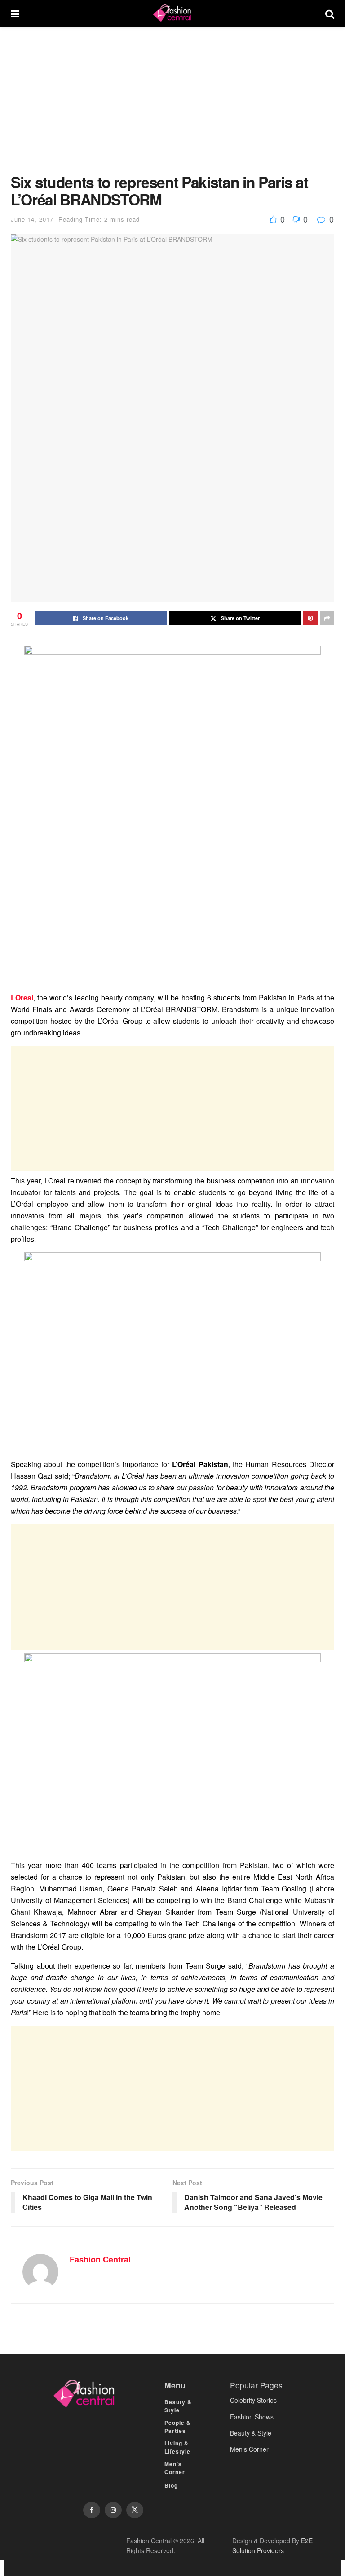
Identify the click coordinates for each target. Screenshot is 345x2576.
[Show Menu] (15, 13)
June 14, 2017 (32, 219)
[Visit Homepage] (172, 13)
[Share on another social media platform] (327, 618)
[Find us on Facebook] (92, 2510)
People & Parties (178, 2427)
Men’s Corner (175, 2468)
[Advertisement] (172, 107)
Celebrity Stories (253, 2400)
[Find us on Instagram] (113, 2510)
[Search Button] (330, 13)
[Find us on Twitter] (135, 2510)
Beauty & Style (178, 2406)
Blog (171, 2485)
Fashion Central (100, 2259)
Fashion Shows (252, 2417)
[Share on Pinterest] (310, 618)
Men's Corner (249, 2449)
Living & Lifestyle (177, 2447)
